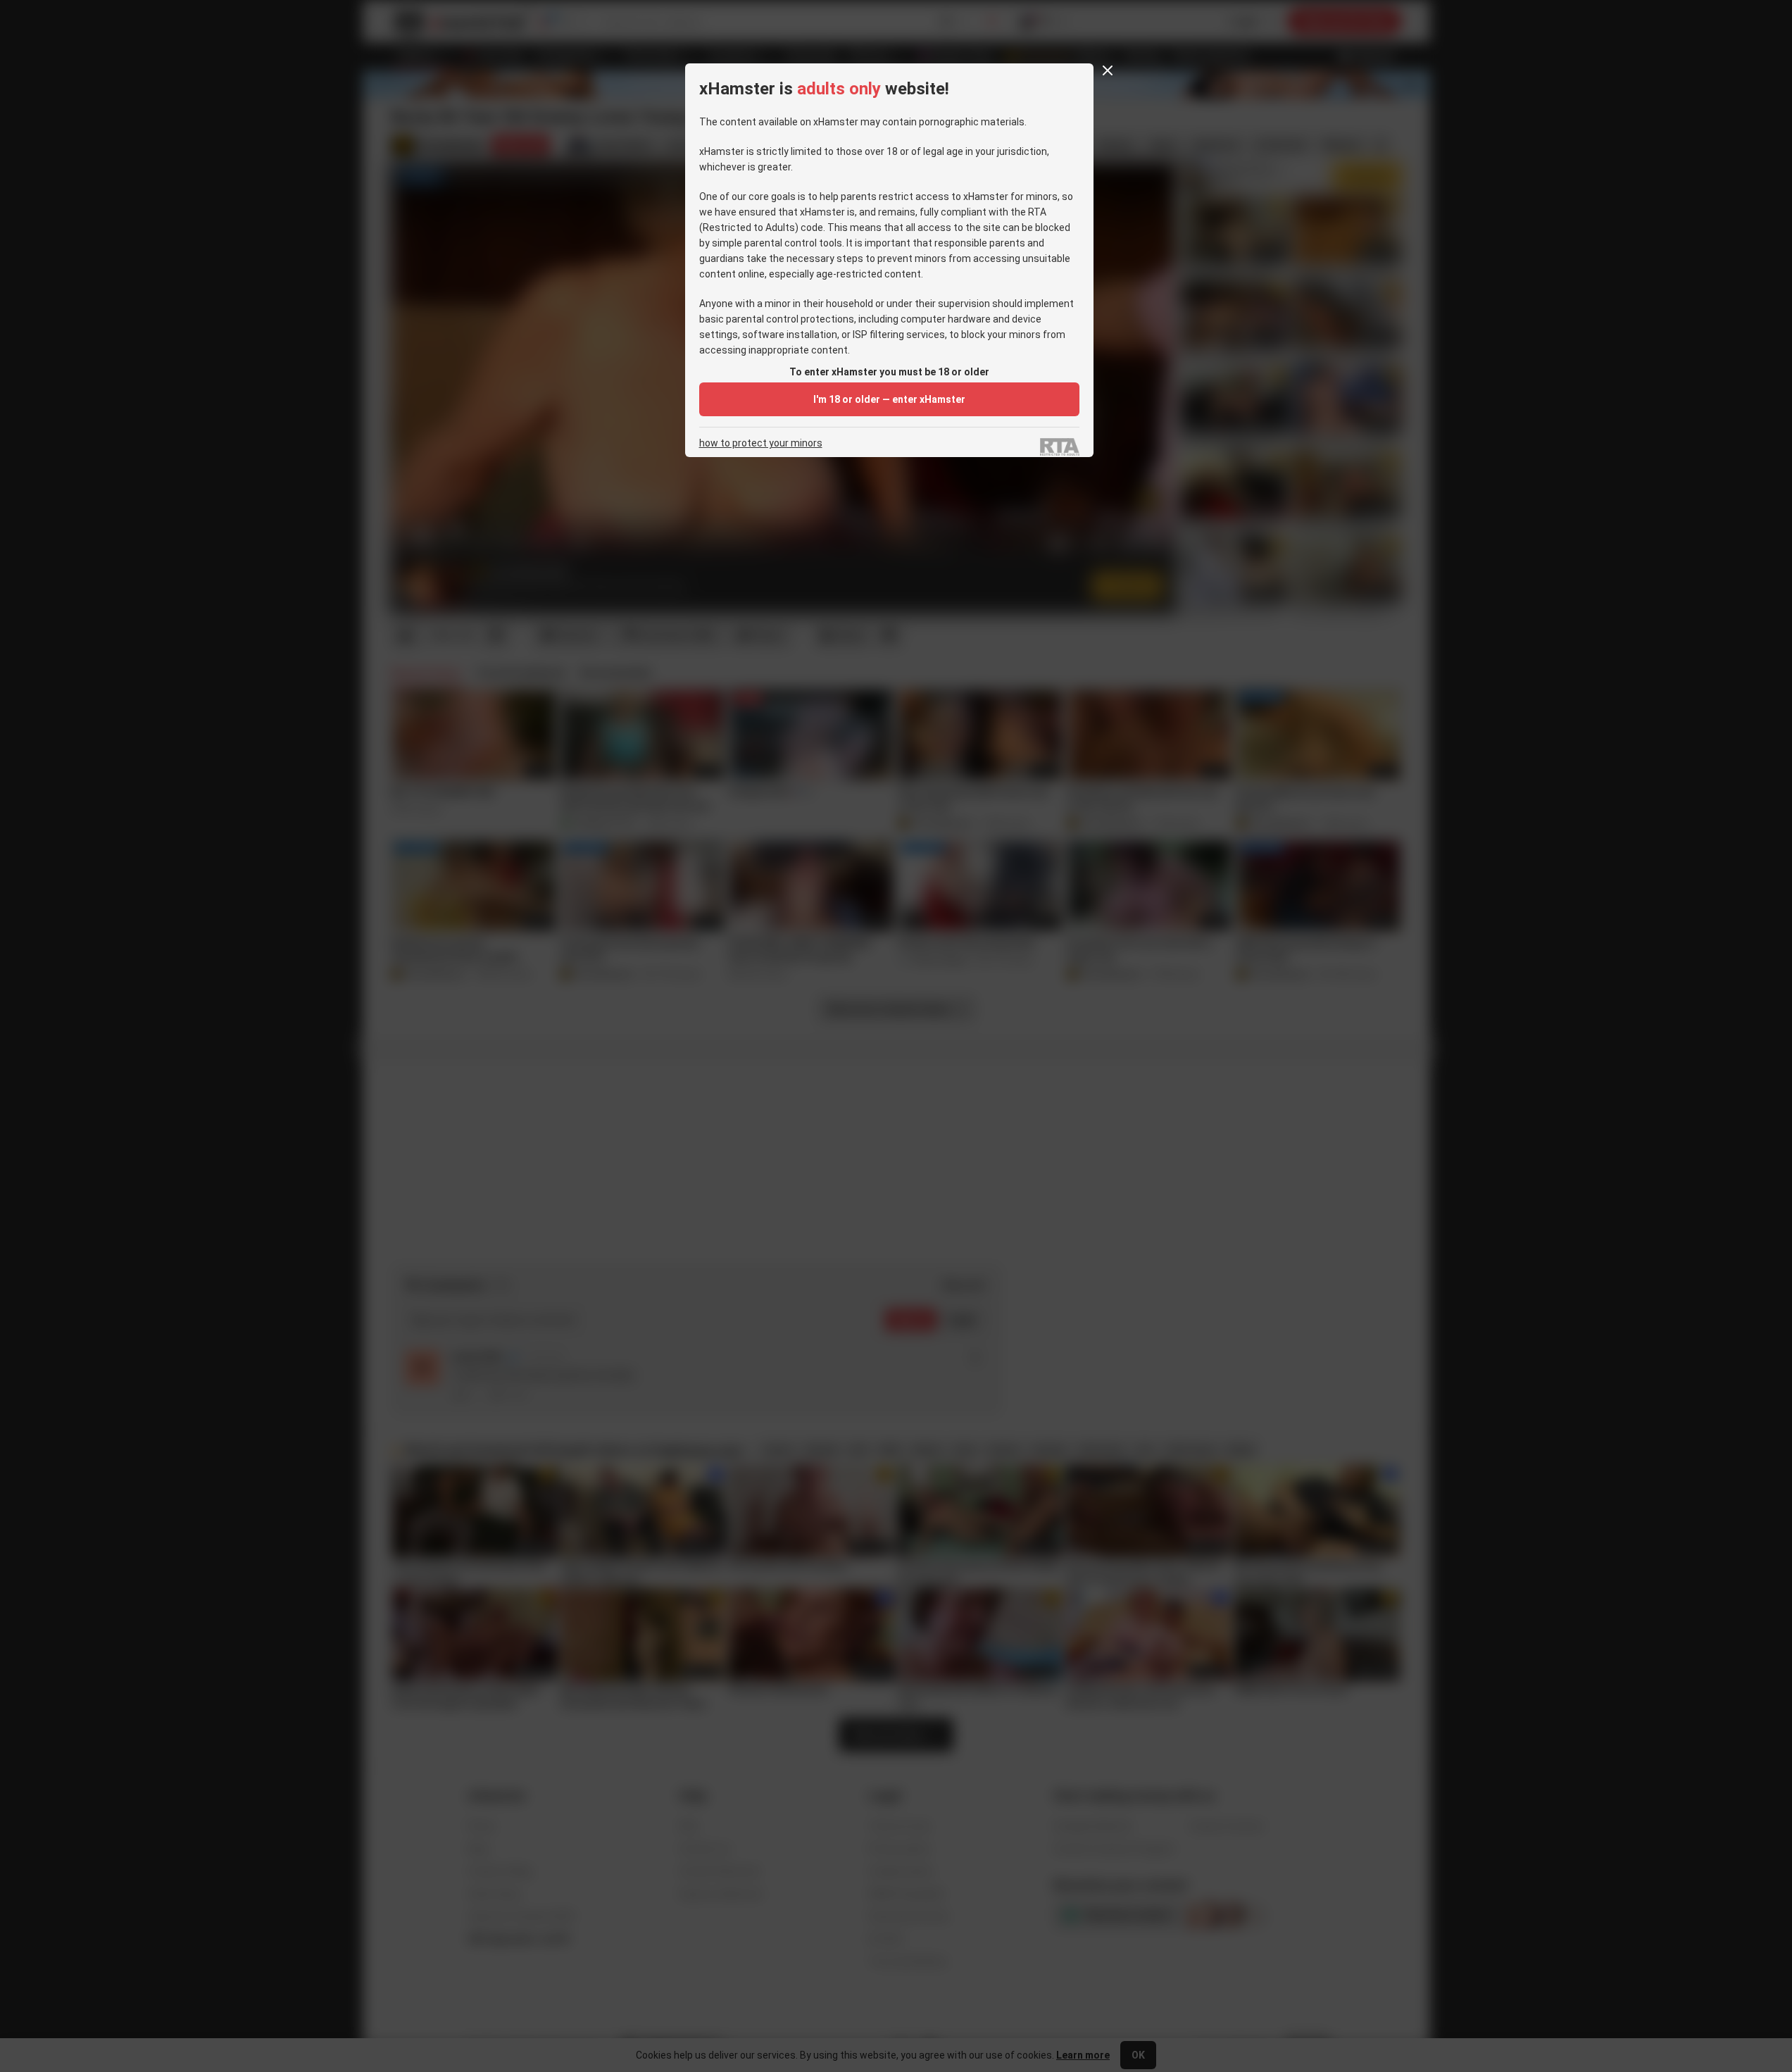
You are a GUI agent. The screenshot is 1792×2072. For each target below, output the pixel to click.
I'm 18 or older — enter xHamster (889, 399)
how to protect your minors (761, 443)
